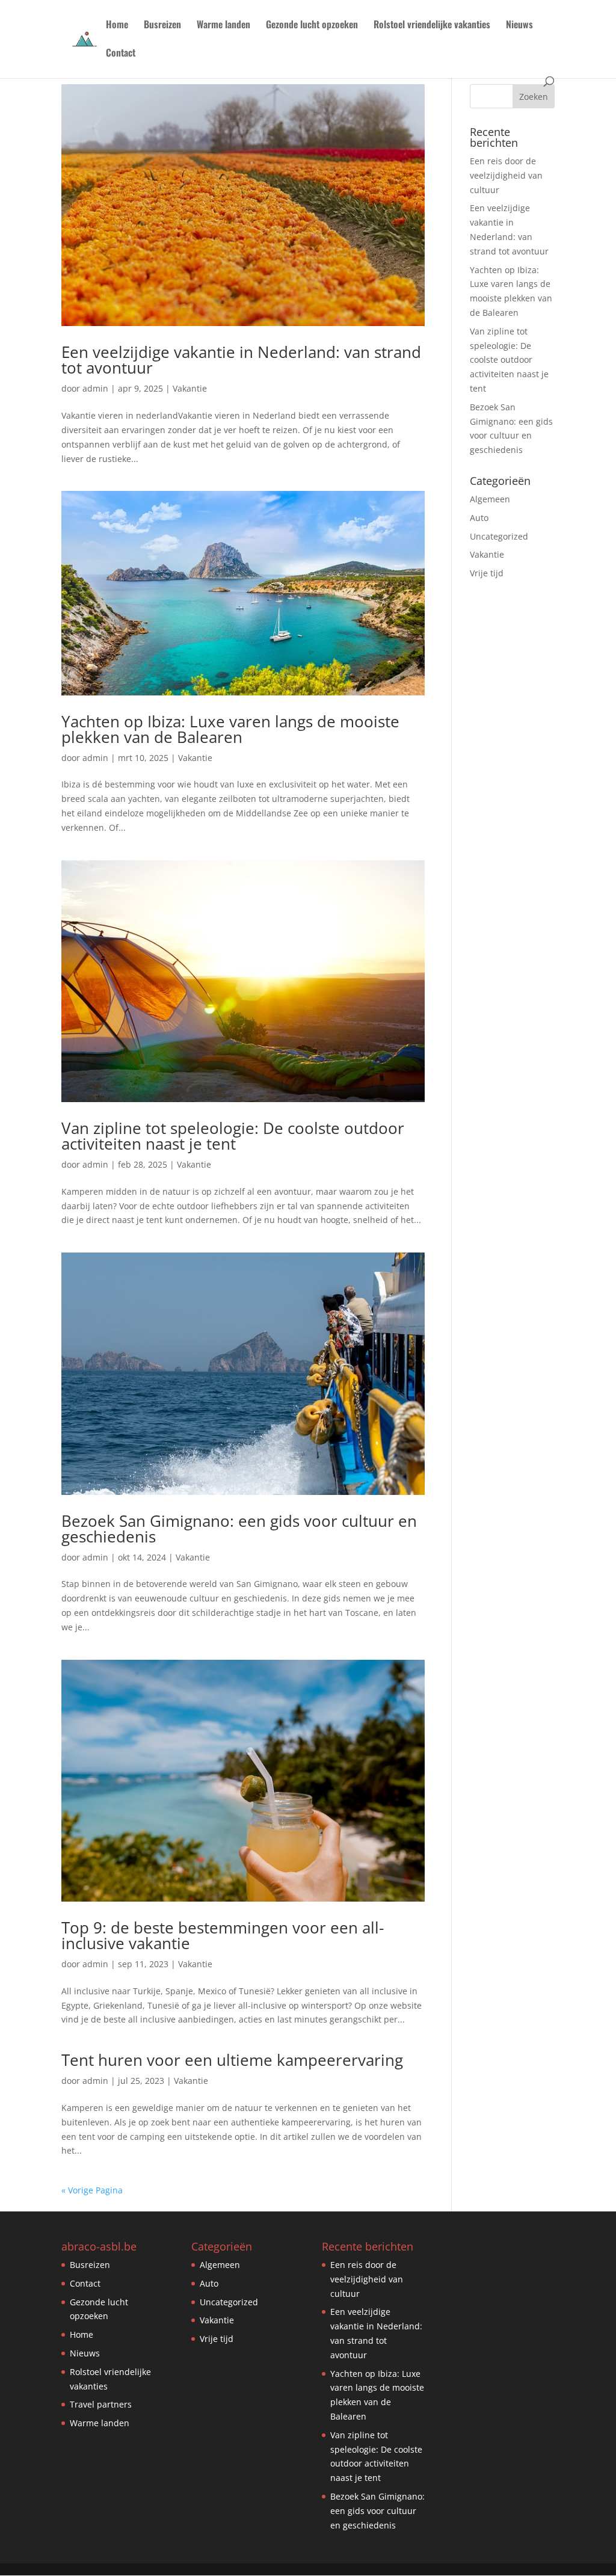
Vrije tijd (487, 573)
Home (117, 26)
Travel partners (101, 2404)
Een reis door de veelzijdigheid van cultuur (506, 175)
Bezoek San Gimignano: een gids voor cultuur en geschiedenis (239, 1529)
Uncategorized (499, 536)
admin (95, 388)
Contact (121, 54)
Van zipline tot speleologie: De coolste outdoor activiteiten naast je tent (233, 1136)
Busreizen (162, 26)
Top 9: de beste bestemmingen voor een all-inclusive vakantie (223, 1935)
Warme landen (223, 26)
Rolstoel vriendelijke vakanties (432, 26)
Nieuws (519, 26)
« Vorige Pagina (92, 2190)
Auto (479, 518)
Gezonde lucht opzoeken (312, 26)
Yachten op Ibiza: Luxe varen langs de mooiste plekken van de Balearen (230, 729)
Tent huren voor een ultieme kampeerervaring (232, 2060)
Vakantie (190, 388)
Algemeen (490, 499)
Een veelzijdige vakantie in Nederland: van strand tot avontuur (241, 360)
